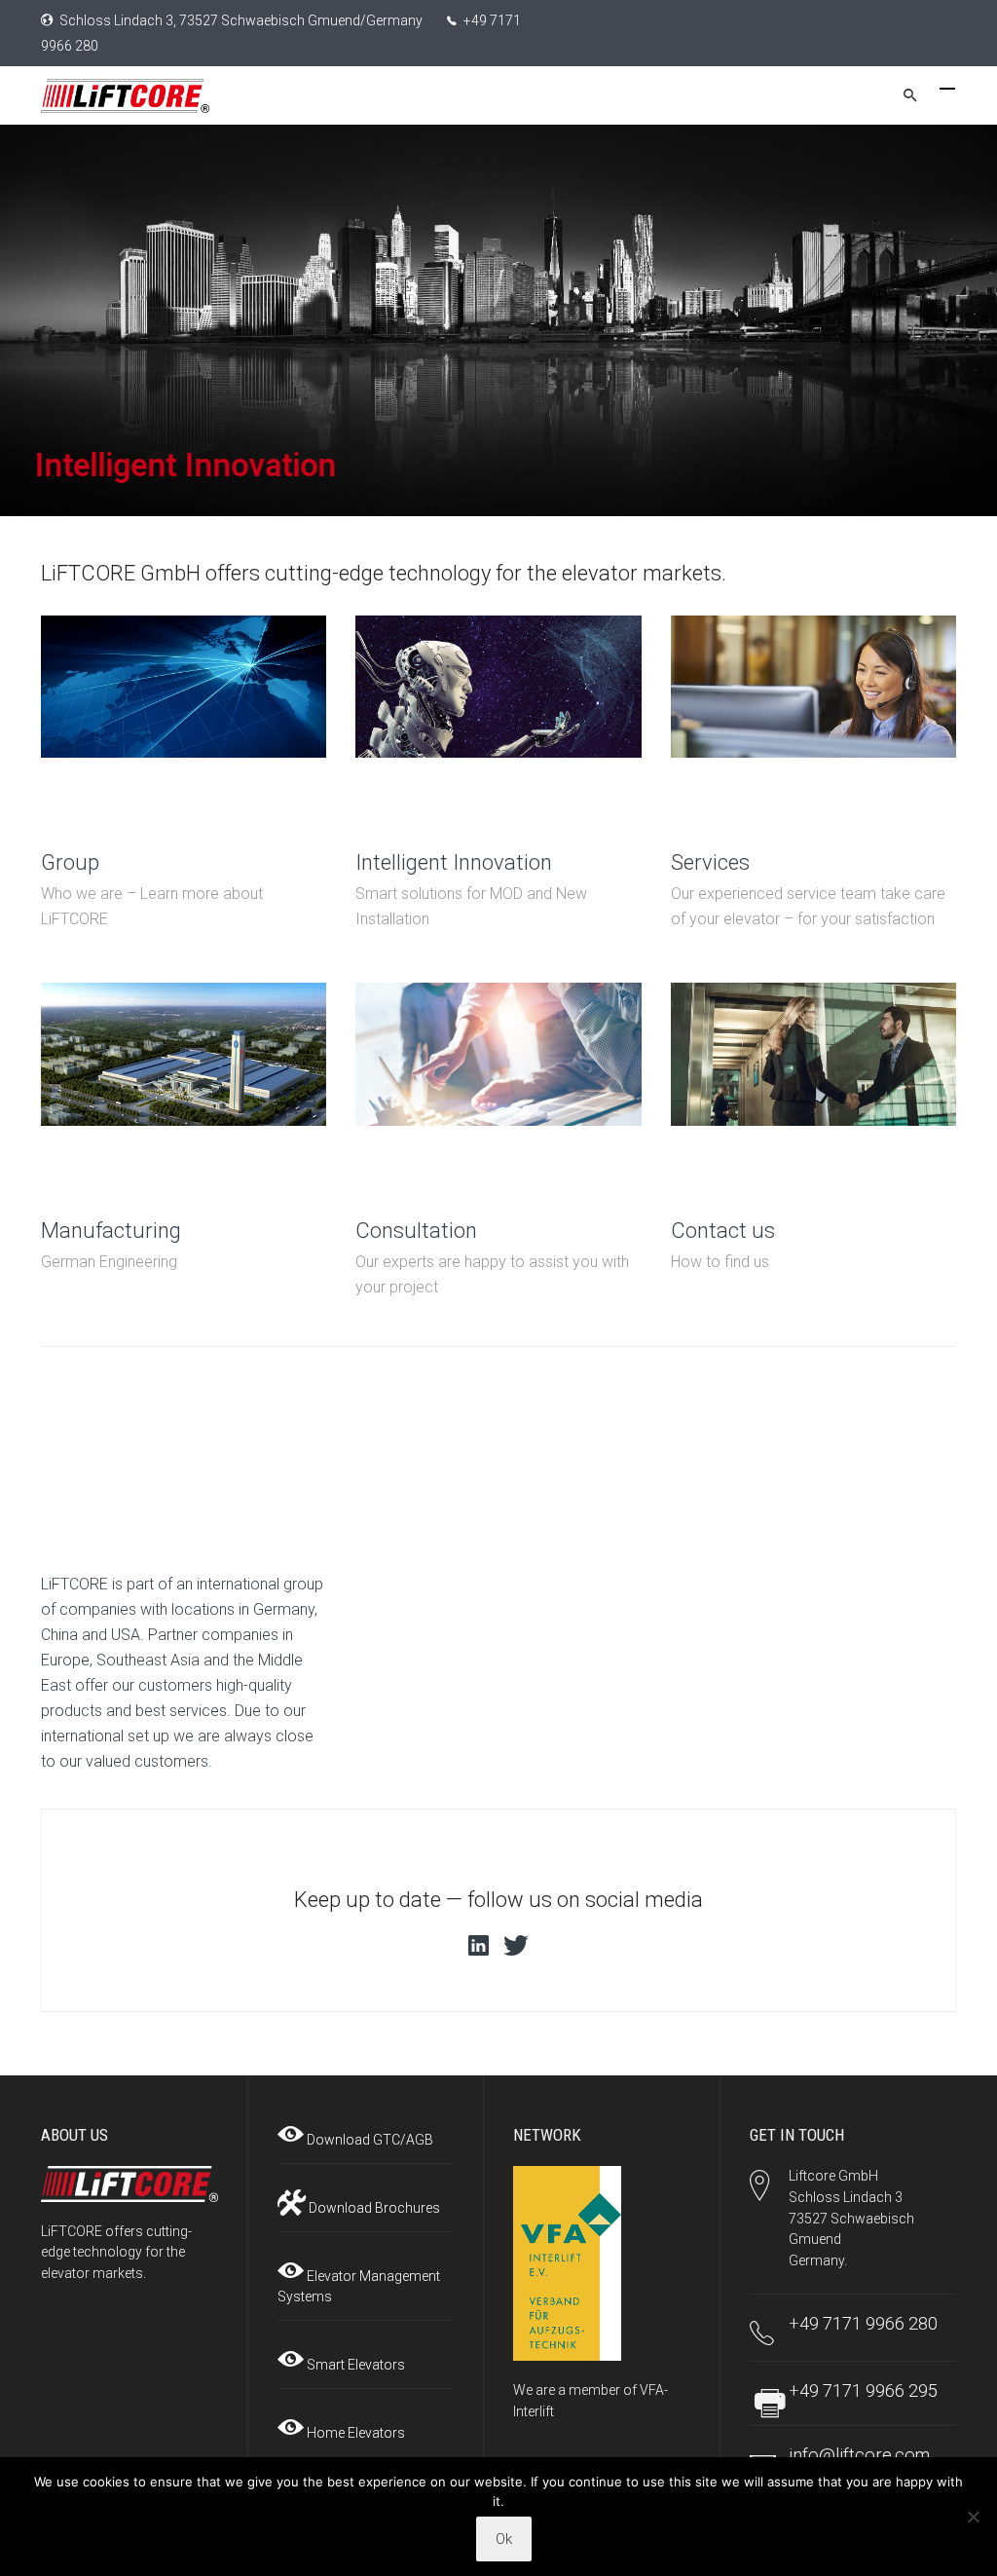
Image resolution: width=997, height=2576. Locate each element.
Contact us (723, 1231)
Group (70, 862)
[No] (973, 2517)
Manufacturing (111, 1231)
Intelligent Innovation (454, 862)
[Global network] (184, 689)
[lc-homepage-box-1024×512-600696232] (813, 689)
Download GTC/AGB (369, 2140)
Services (710, 862)
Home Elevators (354, 2433)
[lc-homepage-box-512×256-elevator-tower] (184, 1056)
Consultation (416, 1231)
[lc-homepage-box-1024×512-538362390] (498, 1056)
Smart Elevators (354, 2365)
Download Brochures (373, 2208)
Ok (504, 2539)
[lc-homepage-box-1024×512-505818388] (813, 1056)
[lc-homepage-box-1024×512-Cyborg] (498, 689)
